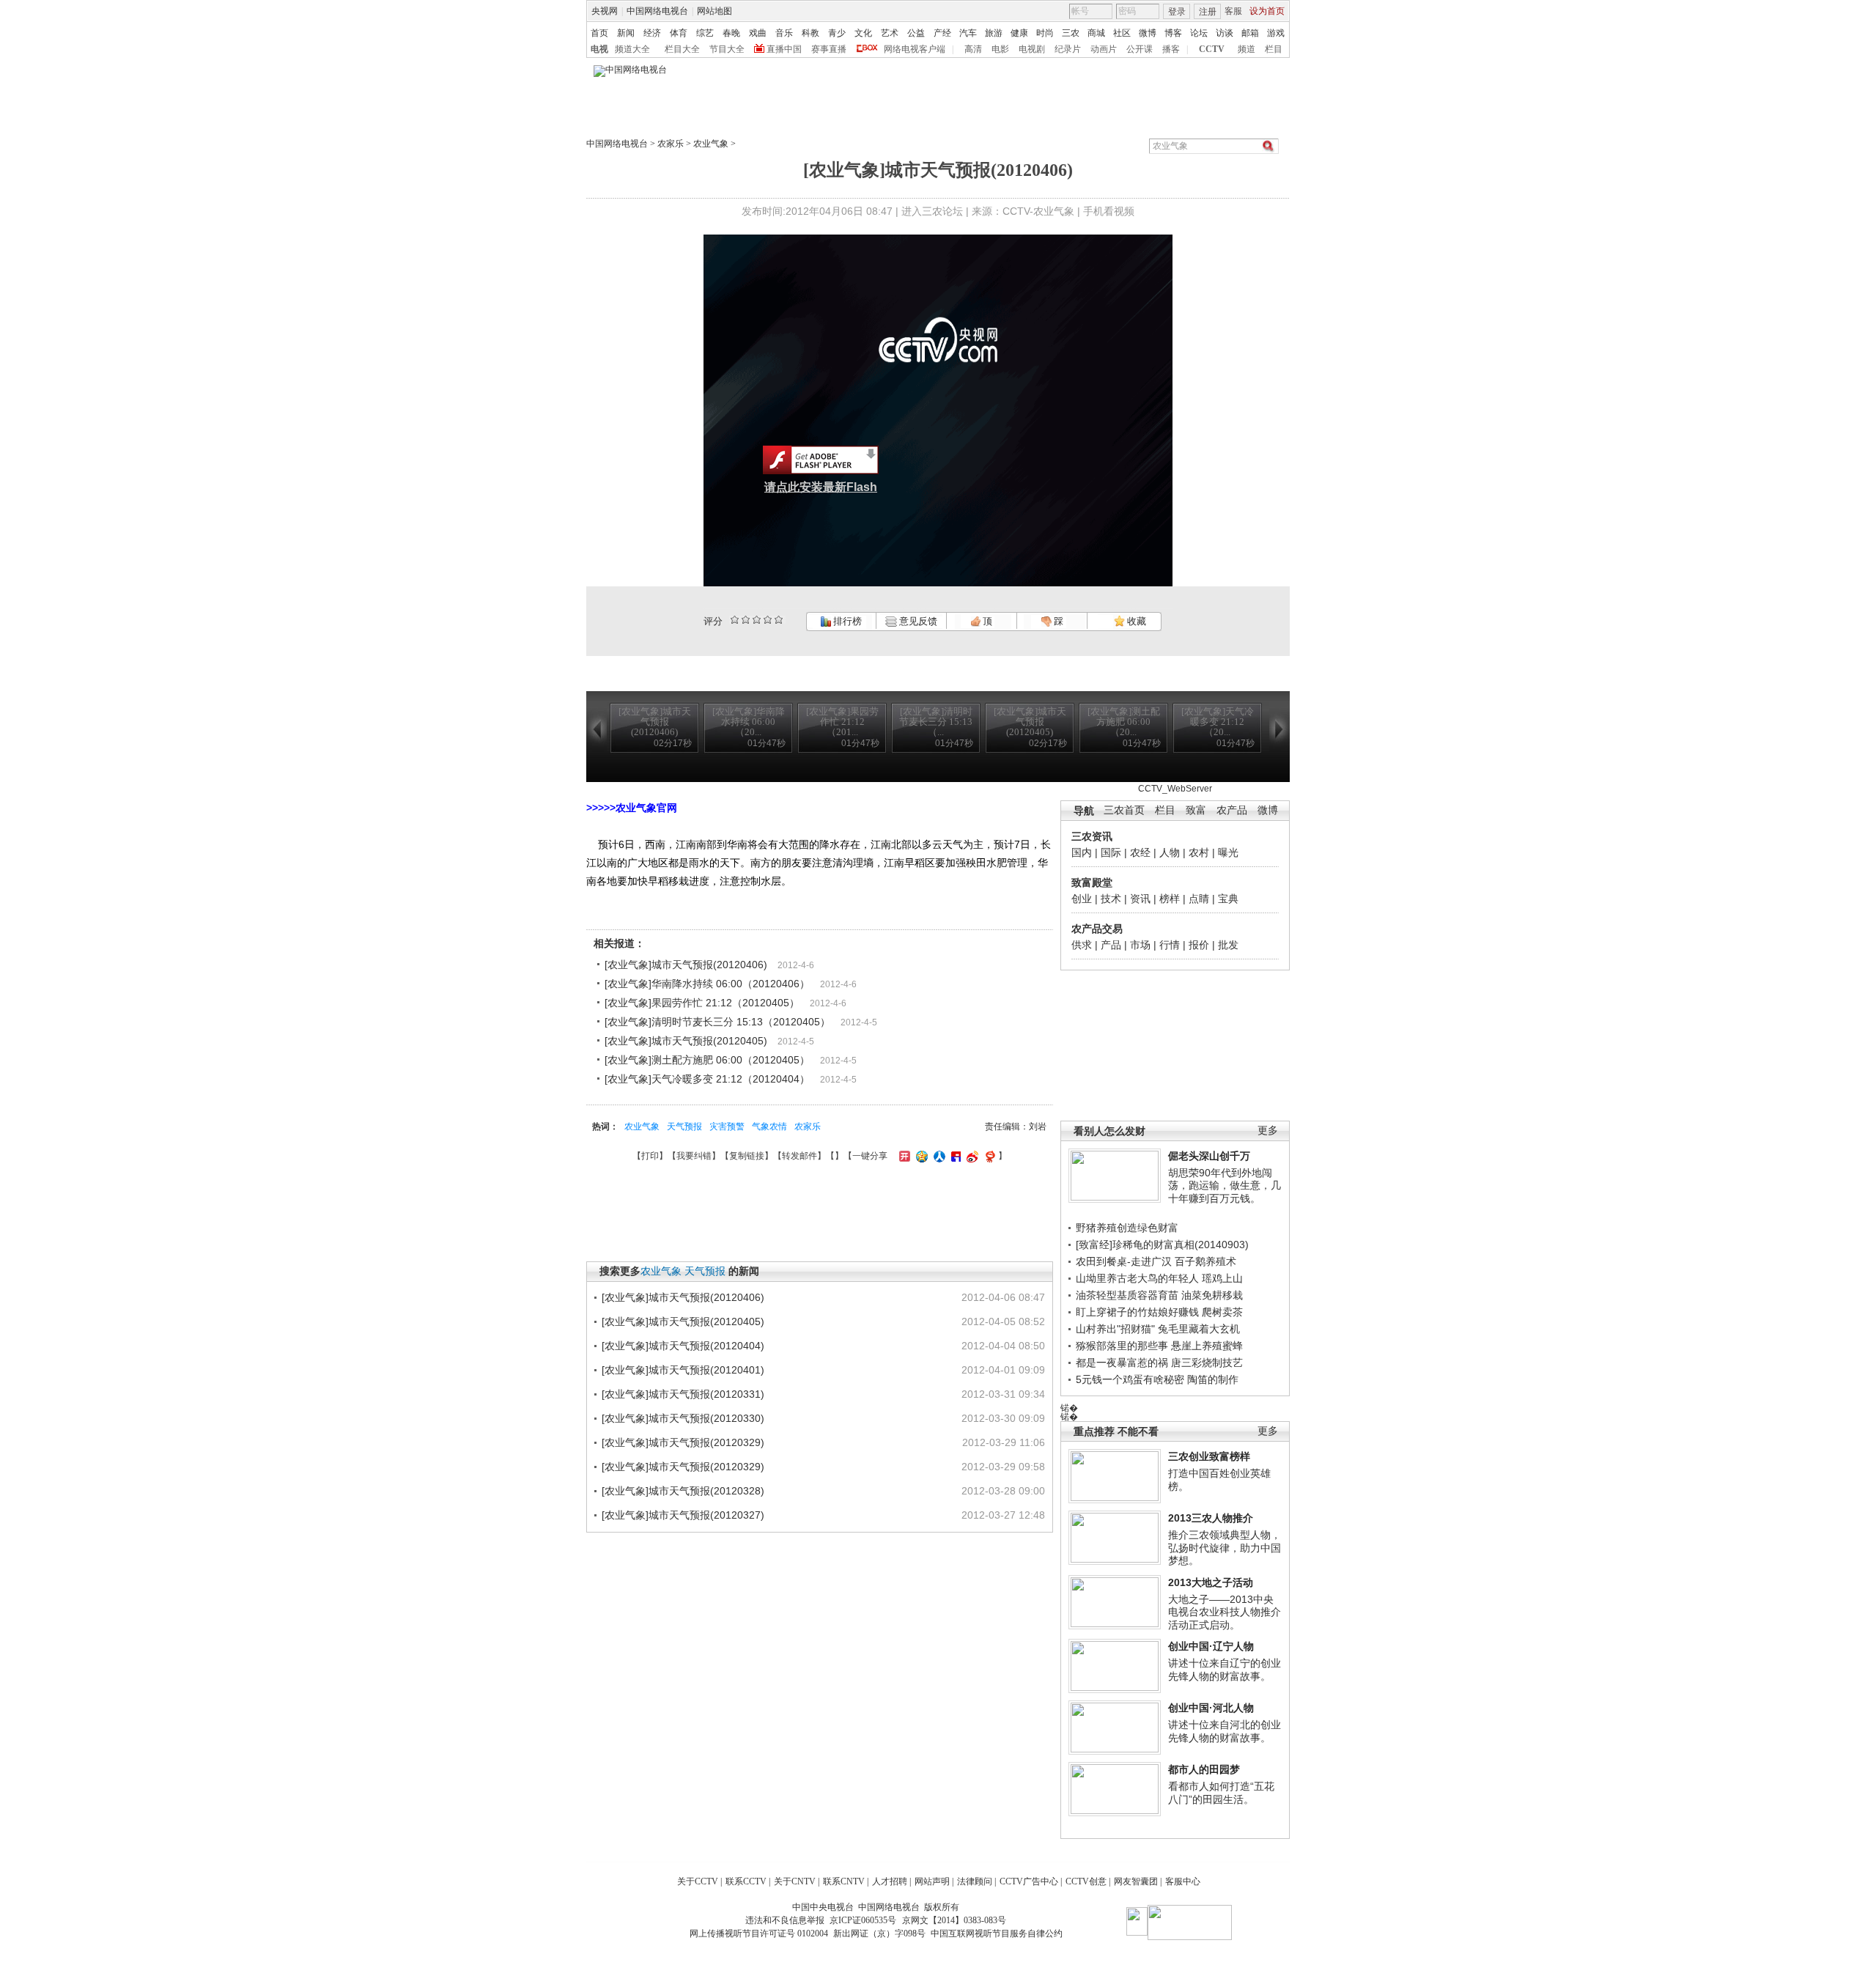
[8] (768, 620)
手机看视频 (1109, 211)
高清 (973, 49)
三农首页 (1124, 810)
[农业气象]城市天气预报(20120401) (683, 1370)
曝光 (1228, 852)
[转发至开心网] (903, 1156)
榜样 (1170, 899)
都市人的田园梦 (1204, 1769)
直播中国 (784, 49)
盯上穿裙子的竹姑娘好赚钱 (1137, 1312)
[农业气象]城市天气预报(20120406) (686, 965)
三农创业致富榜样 (1209, 1456)
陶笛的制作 (1213, 1379)
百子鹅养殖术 (1205, 1261)
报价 (1199, 945)
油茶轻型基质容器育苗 (1127, 1295)
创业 (1082, 899)
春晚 (731, 33)
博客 (1173, 33)
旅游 (994, 33)
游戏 (1276, 33)
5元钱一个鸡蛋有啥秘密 (1130, 1379)
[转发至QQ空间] (920, 1156)
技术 (1111, 899)
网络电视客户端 (915, 49)
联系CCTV (746, 1881)
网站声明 (932, 1881)
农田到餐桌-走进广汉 (1124, 1261)
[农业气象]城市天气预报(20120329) (683, 1442)
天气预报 (684, 1127)
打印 (650, 1156)
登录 (1177, 12)
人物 (1170, 852)
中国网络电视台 (657, 11)
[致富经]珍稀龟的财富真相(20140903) (1162, 1245)
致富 (1196, 810)
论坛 (1199, 33)
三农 (1071, 33)
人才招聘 (890, 1881)
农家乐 (671, 144)
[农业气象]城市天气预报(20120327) (683, 1515)
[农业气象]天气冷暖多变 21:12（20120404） (707, 1079)
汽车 (968, 33)
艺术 (890, 33)
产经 (942, 33)
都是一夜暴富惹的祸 (1122, 1363)
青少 (837, 33)
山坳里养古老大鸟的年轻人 (1137, 1278)
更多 (1268, 1131)
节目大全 (727, 49)
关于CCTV (698, 1881)
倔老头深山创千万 (1209, 1156)
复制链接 (747, 1156)
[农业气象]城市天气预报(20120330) (683, 1418)
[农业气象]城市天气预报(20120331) (683, 1394)
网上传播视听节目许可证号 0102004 (759, 1933)
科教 (810, 33)
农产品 (1232, 810)
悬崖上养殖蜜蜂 (1207, 1346)
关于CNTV (795, 1881)
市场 (1140, 945)
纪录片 (1068, 49)
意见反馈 (917, 621)
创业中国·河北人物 (1211, 1708)
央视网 (605, 11)
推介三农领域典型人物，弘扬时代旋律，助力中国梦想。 (1225, 1548)
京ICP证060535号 (863, 1920)
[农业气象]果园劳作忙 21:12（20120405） (702, 1003)
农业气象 (711, 144)
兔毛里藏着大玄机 (1199, 1329)
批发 (1228, 945)
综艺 (705, 33)
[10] (779, 620)
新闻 (626, 33)
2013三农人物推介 (1211, 1518)
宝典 (1228, 899)
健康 (1019, 33)
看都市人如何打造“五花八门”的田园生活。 (1221, 1793)
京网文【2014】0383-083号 (954, 1920)
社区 (1122, 33)
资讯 (1140, 899)
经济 (652, 33)
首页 (599, 33)
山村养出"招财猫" (1115, 1329)
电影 (1000, 49)
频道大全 (632, 49)
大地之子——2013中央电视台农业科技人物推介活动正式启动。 (1225, 1612)
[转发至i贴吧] (954, 1156)
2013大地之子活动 (1211, 1582)
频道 (1247, 49)
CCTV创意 (1086, 1881)
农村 (1199, 852)
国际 (1111, 852)
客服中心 (1183, 1881)
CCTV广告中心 (1029, 1881)
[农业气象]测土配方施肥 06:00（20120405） (707, 1060)
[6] (757, 620)
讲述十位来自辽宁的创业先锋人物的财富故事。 (1225, 1670)
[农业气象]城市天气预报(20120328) (683, 1491)
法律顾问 (975, 1881)
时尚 (1045, 33)
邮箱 (1250, 33)
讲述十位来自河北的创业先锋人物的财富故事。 (1225, 1731)
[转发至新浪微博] (971, 1156)
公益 (916, 33)
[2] (735, 620)
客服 (1233, 11)
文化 (863, 33)
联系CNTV (844, 1881)
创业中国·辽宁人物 (1211, 1646)
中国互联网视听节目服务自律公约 (997, 1933)
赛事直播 (829, 49)
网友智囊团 (1136, 1881)
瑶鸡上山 (1222, 1278)
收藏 (1135, 621)
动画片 (1104, 49)
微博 (1148, 33)
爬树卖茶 (1222, 1312)
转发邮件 (799, 1156)
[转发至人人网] (938, 1156)
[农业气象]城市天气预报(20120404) (683, 1346)
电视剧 (1032, 49)
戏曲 (758, 33)
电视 (599, 49)
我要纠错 (694, 1156)
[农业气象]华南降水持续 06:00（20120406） (707, 984)
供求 (1082, 945)
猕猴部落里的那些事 (1122, 1346)
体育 (679, 33)
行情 (1170, 945)
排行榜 (846, 621)
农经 (1140, 852)
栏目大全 (682, 49)
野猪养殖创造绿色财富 (1127, 1228)
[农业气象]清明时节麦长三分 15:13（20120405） (717, 1022)
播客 (1171, 49)
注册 (1208, 12)
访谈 (1225, 33)
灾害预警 (727, 1127)
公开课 (1140, 49)
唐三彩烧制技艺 (1207, 1363)
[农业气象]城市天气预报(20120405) (686, 1041)
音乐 (784, 33)
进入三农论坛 (932, 211)
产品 (1111, 945)
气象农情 (769, 1127)
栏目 (1274, 49)
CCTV (1212, 49)
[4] (746, 620)
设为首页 (1267, 11)
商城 (1096, 33)
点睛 (1199, 899)
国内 (1082, 852)
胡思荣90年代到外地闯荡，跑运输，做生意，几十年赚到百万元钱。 (1225, 1186)
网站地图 (714, 11)
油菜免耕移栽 (1212, 1295)
